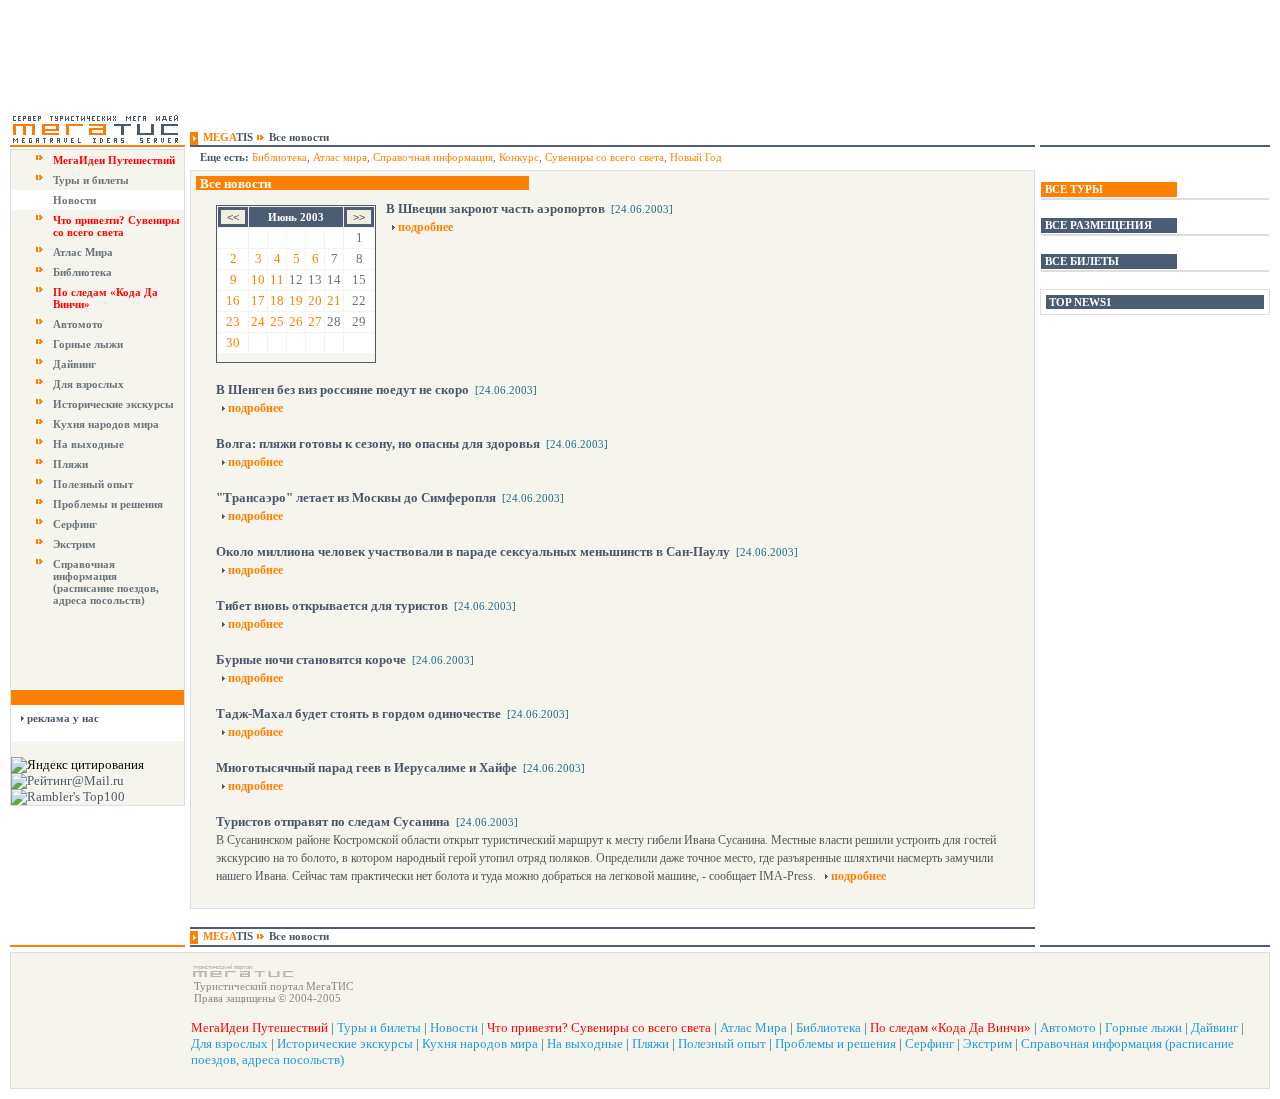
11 (277, 279)
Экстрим (74, 544)
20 (315, 300)
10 (258, 279)
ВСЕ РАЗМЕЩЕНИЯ (1098, 225)
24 (258, 321)
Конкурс (519, 157)
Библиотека (82, 272)
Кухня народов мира (106, 424)
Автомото (78, 324)
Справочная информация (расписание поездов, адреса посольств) (106, 582)
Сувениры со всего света (604, 157)
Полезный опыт (93, 484)
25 (277, 321)
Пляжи (70, 464)
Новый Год (696, 157)
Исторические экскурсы (113, 404)
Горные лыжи (88, 344)
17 (258, 300)
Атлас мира (340, 157)
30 (233, 342)
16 (233, 300)
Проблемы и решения (108, 504)
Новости (74, 200)
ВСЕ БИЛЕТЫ (1082, 261)
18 (277, 300)
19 (296, 300)
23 (233, 321)
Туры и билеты (91, 180)
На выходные (88, 444)
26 (296, 321)
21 (334, 300)
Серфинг (75, 524)
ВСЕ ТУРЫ (1074, 189)
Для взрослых (88, 384)
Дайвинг (74, 364)
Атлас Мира (83, 252)
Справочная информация (433, 157)
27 (315, 321)
